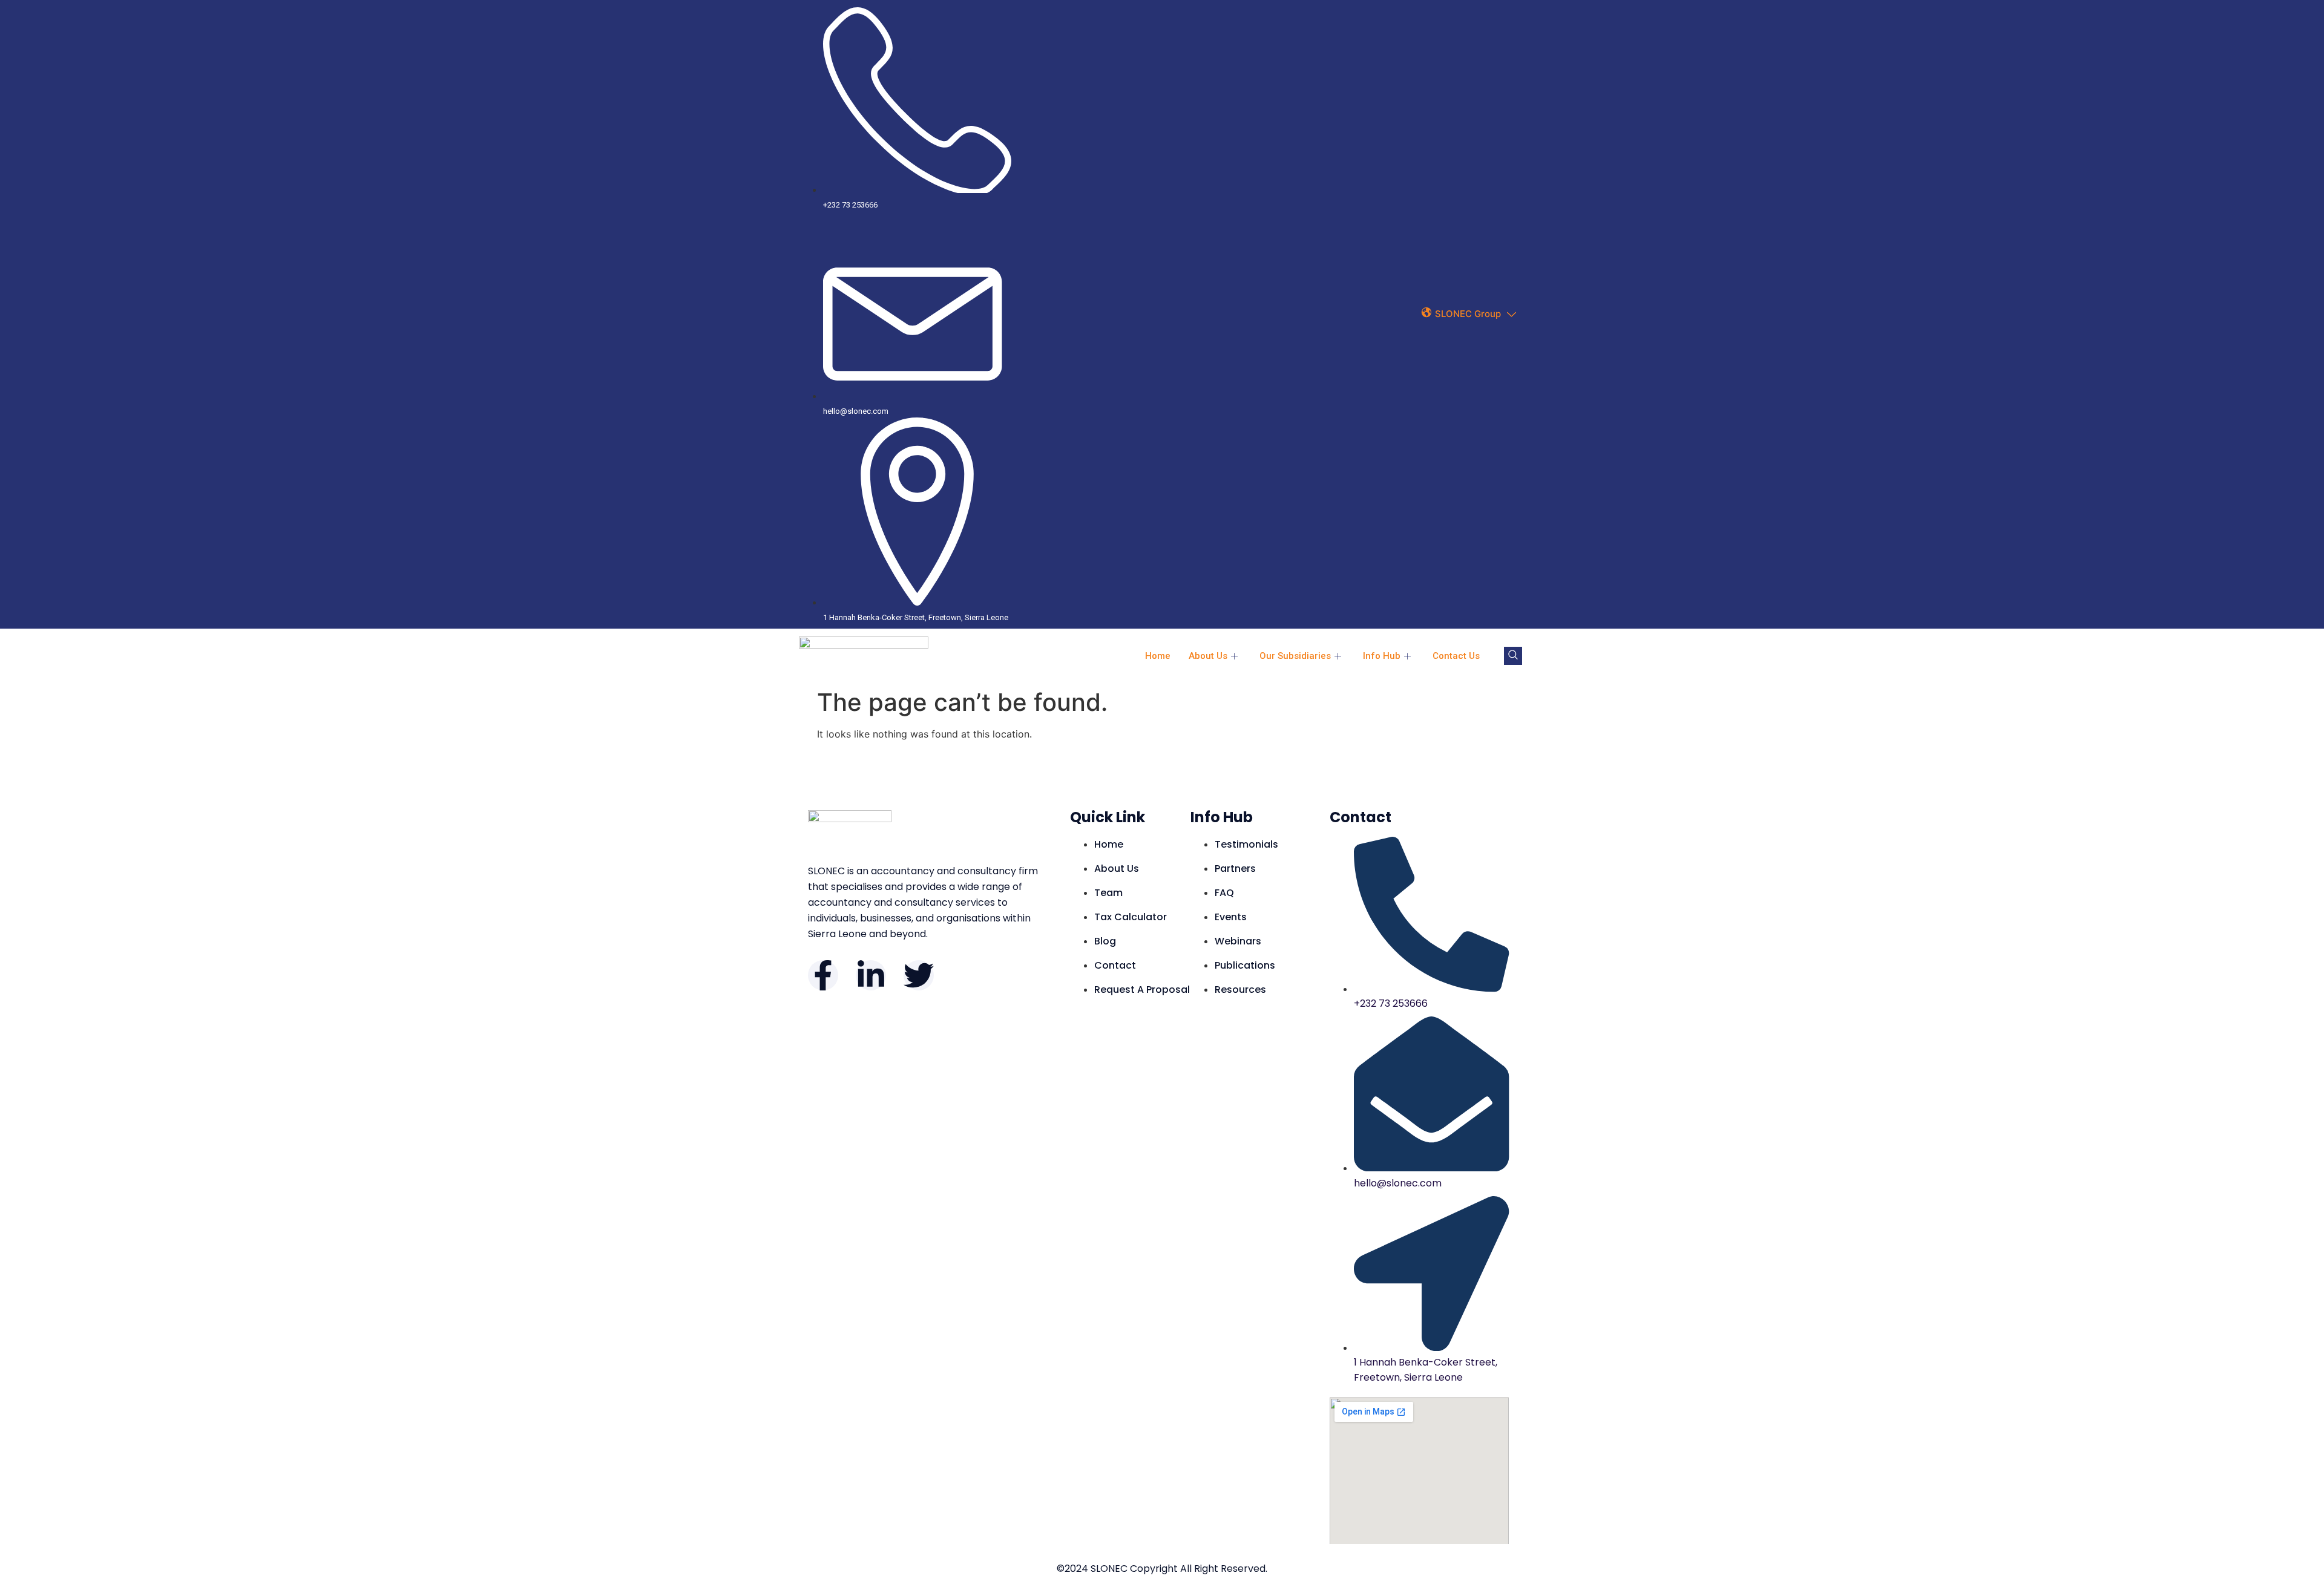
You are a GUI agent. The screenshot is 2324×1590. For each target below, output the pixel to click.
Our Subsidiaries (1295, 656)
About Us (1208, 656)
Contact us (1456, 656)
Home (1158, 656)
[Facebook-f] (823, 975)
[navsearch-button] (1513, 656)
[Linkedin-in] (871, 975)
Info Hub (1382, 656)
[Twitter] (919, 975)
